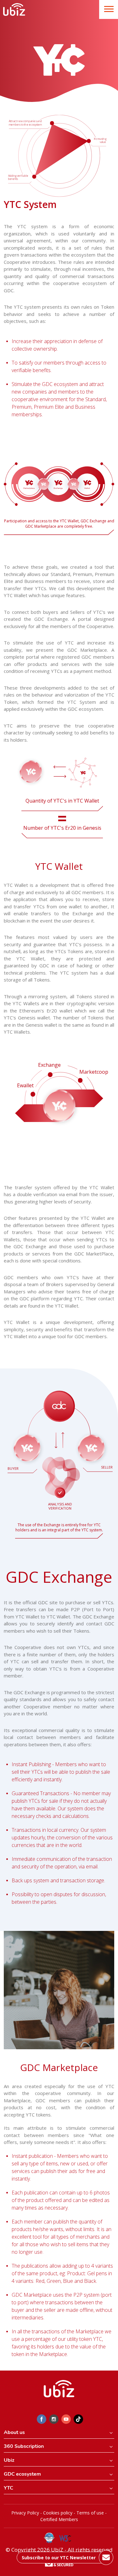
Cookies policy (58, 2513)
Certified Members (59, 2519)
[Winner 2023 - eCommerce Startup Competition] (52, 2538)
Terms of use (90, 2513)
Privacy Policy (25, 2513)
